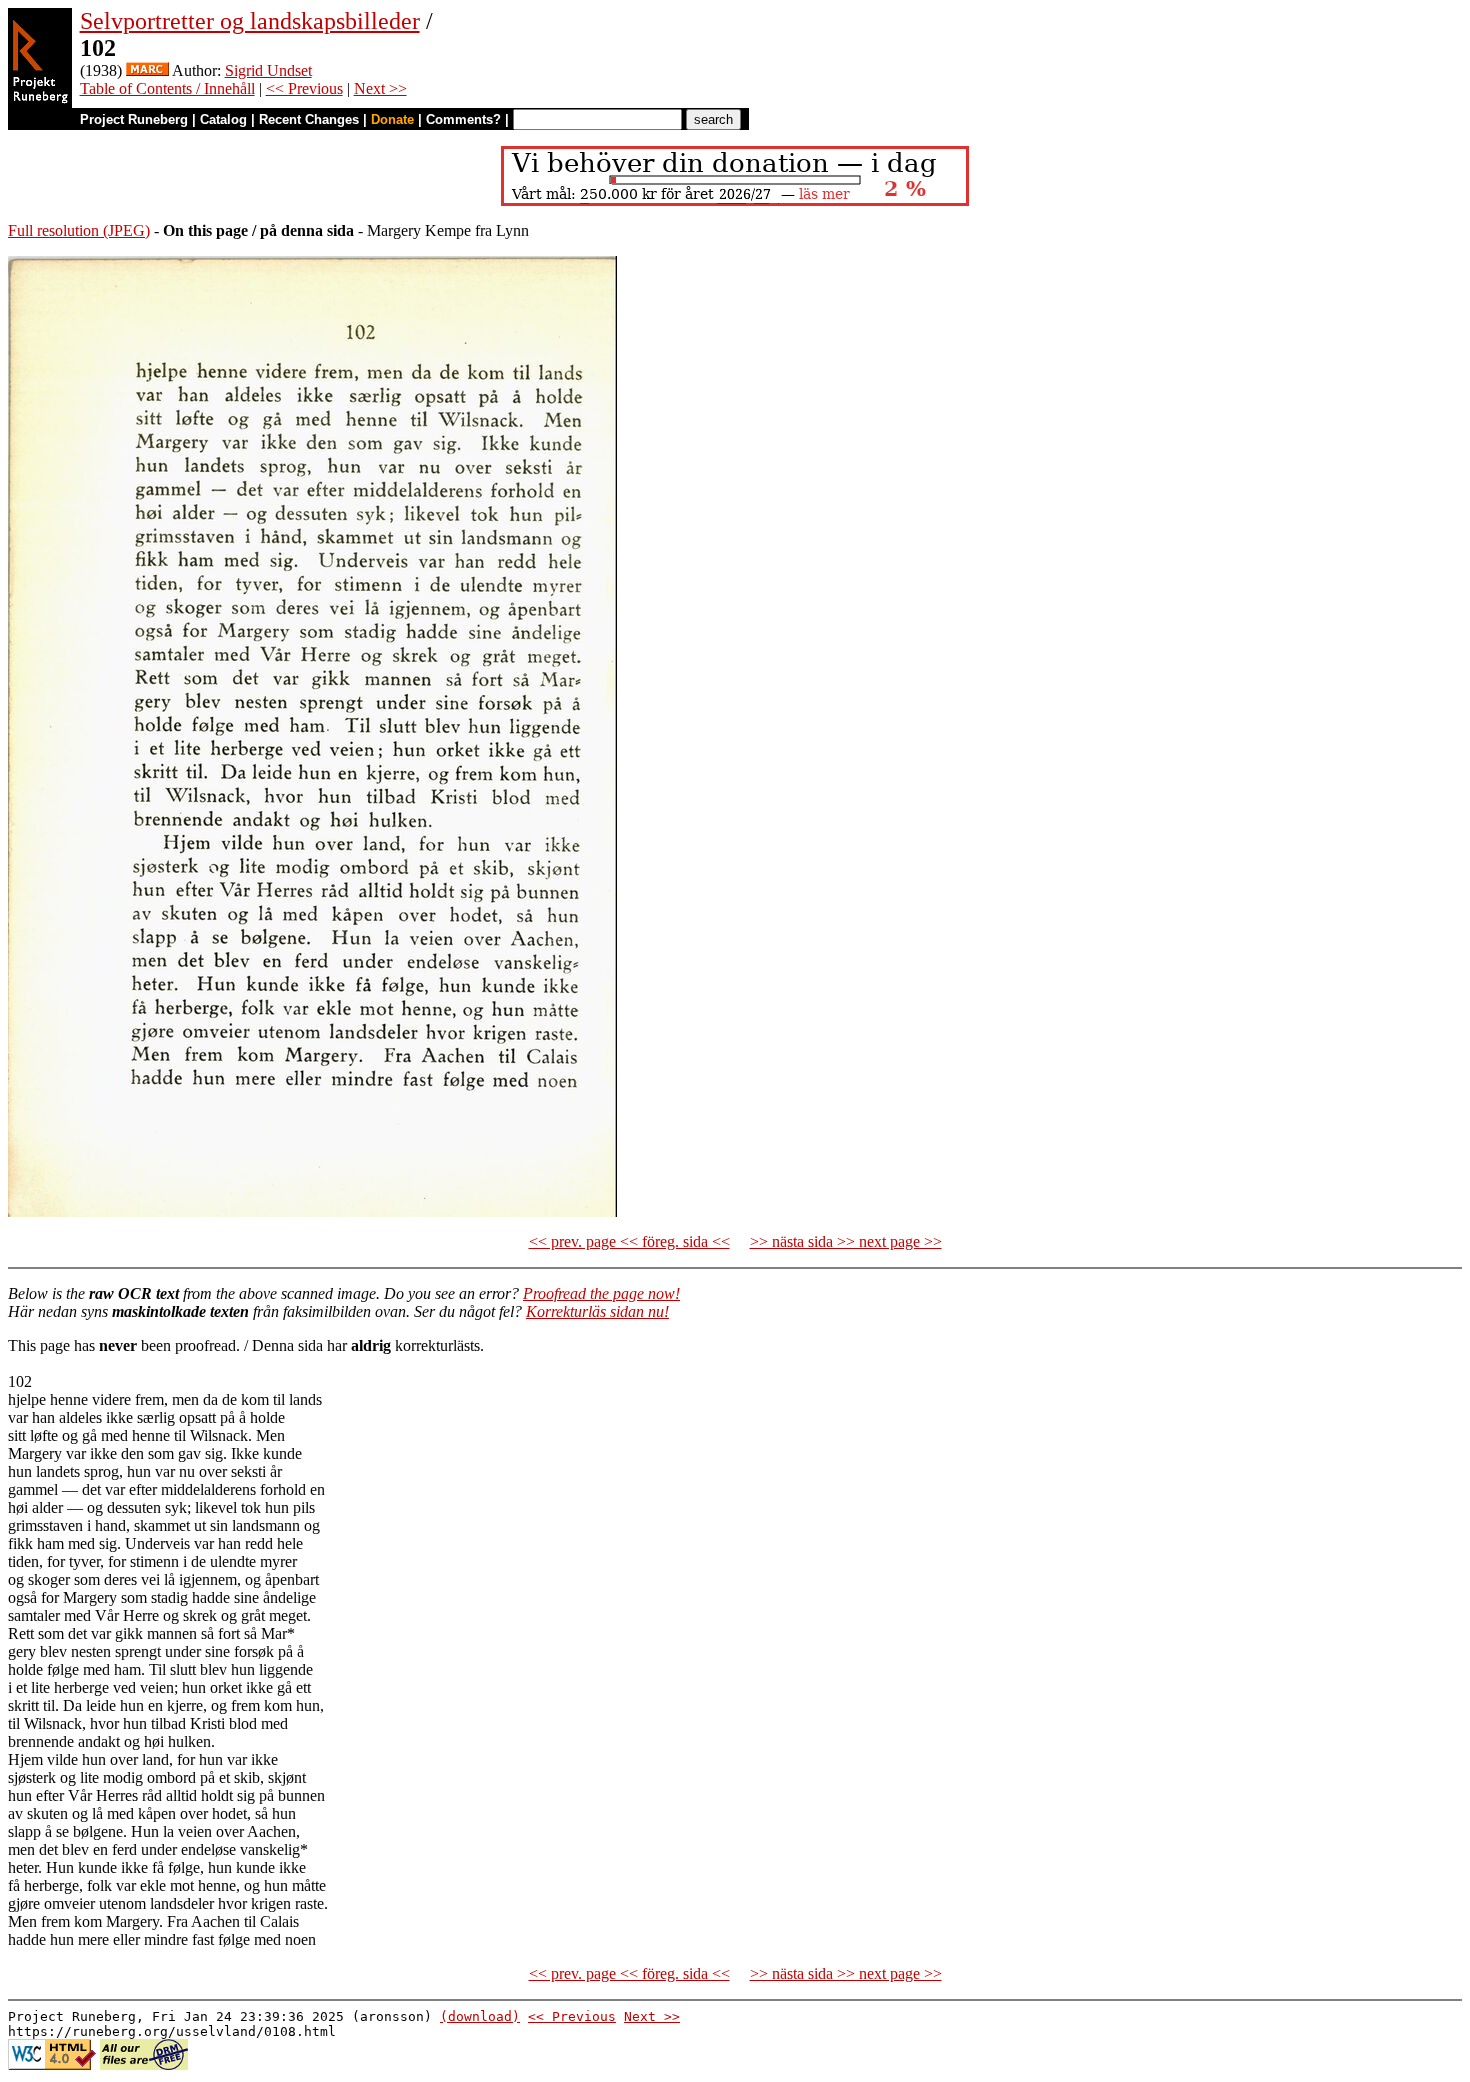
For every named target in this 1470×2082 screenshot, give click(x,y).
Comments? (463, 119)
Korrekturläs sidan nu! (597, 1311)
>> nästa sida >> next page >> (846, 1241)
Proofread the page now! (601, 1293)
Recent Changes (309, 119)
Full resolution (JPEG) (79, 230)
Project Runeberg (134, 119)
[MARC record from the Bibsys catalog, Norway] (147, 70)
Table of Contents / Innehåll (167, 88)
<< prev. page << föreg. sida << (629, 1241)
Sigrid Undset (268, 70)
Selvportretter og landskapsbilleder (250, 21)
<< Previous (304, 88)
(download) (480, 2016)
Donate (392, 119)
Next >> (380, 88)
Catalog (223, 119)
